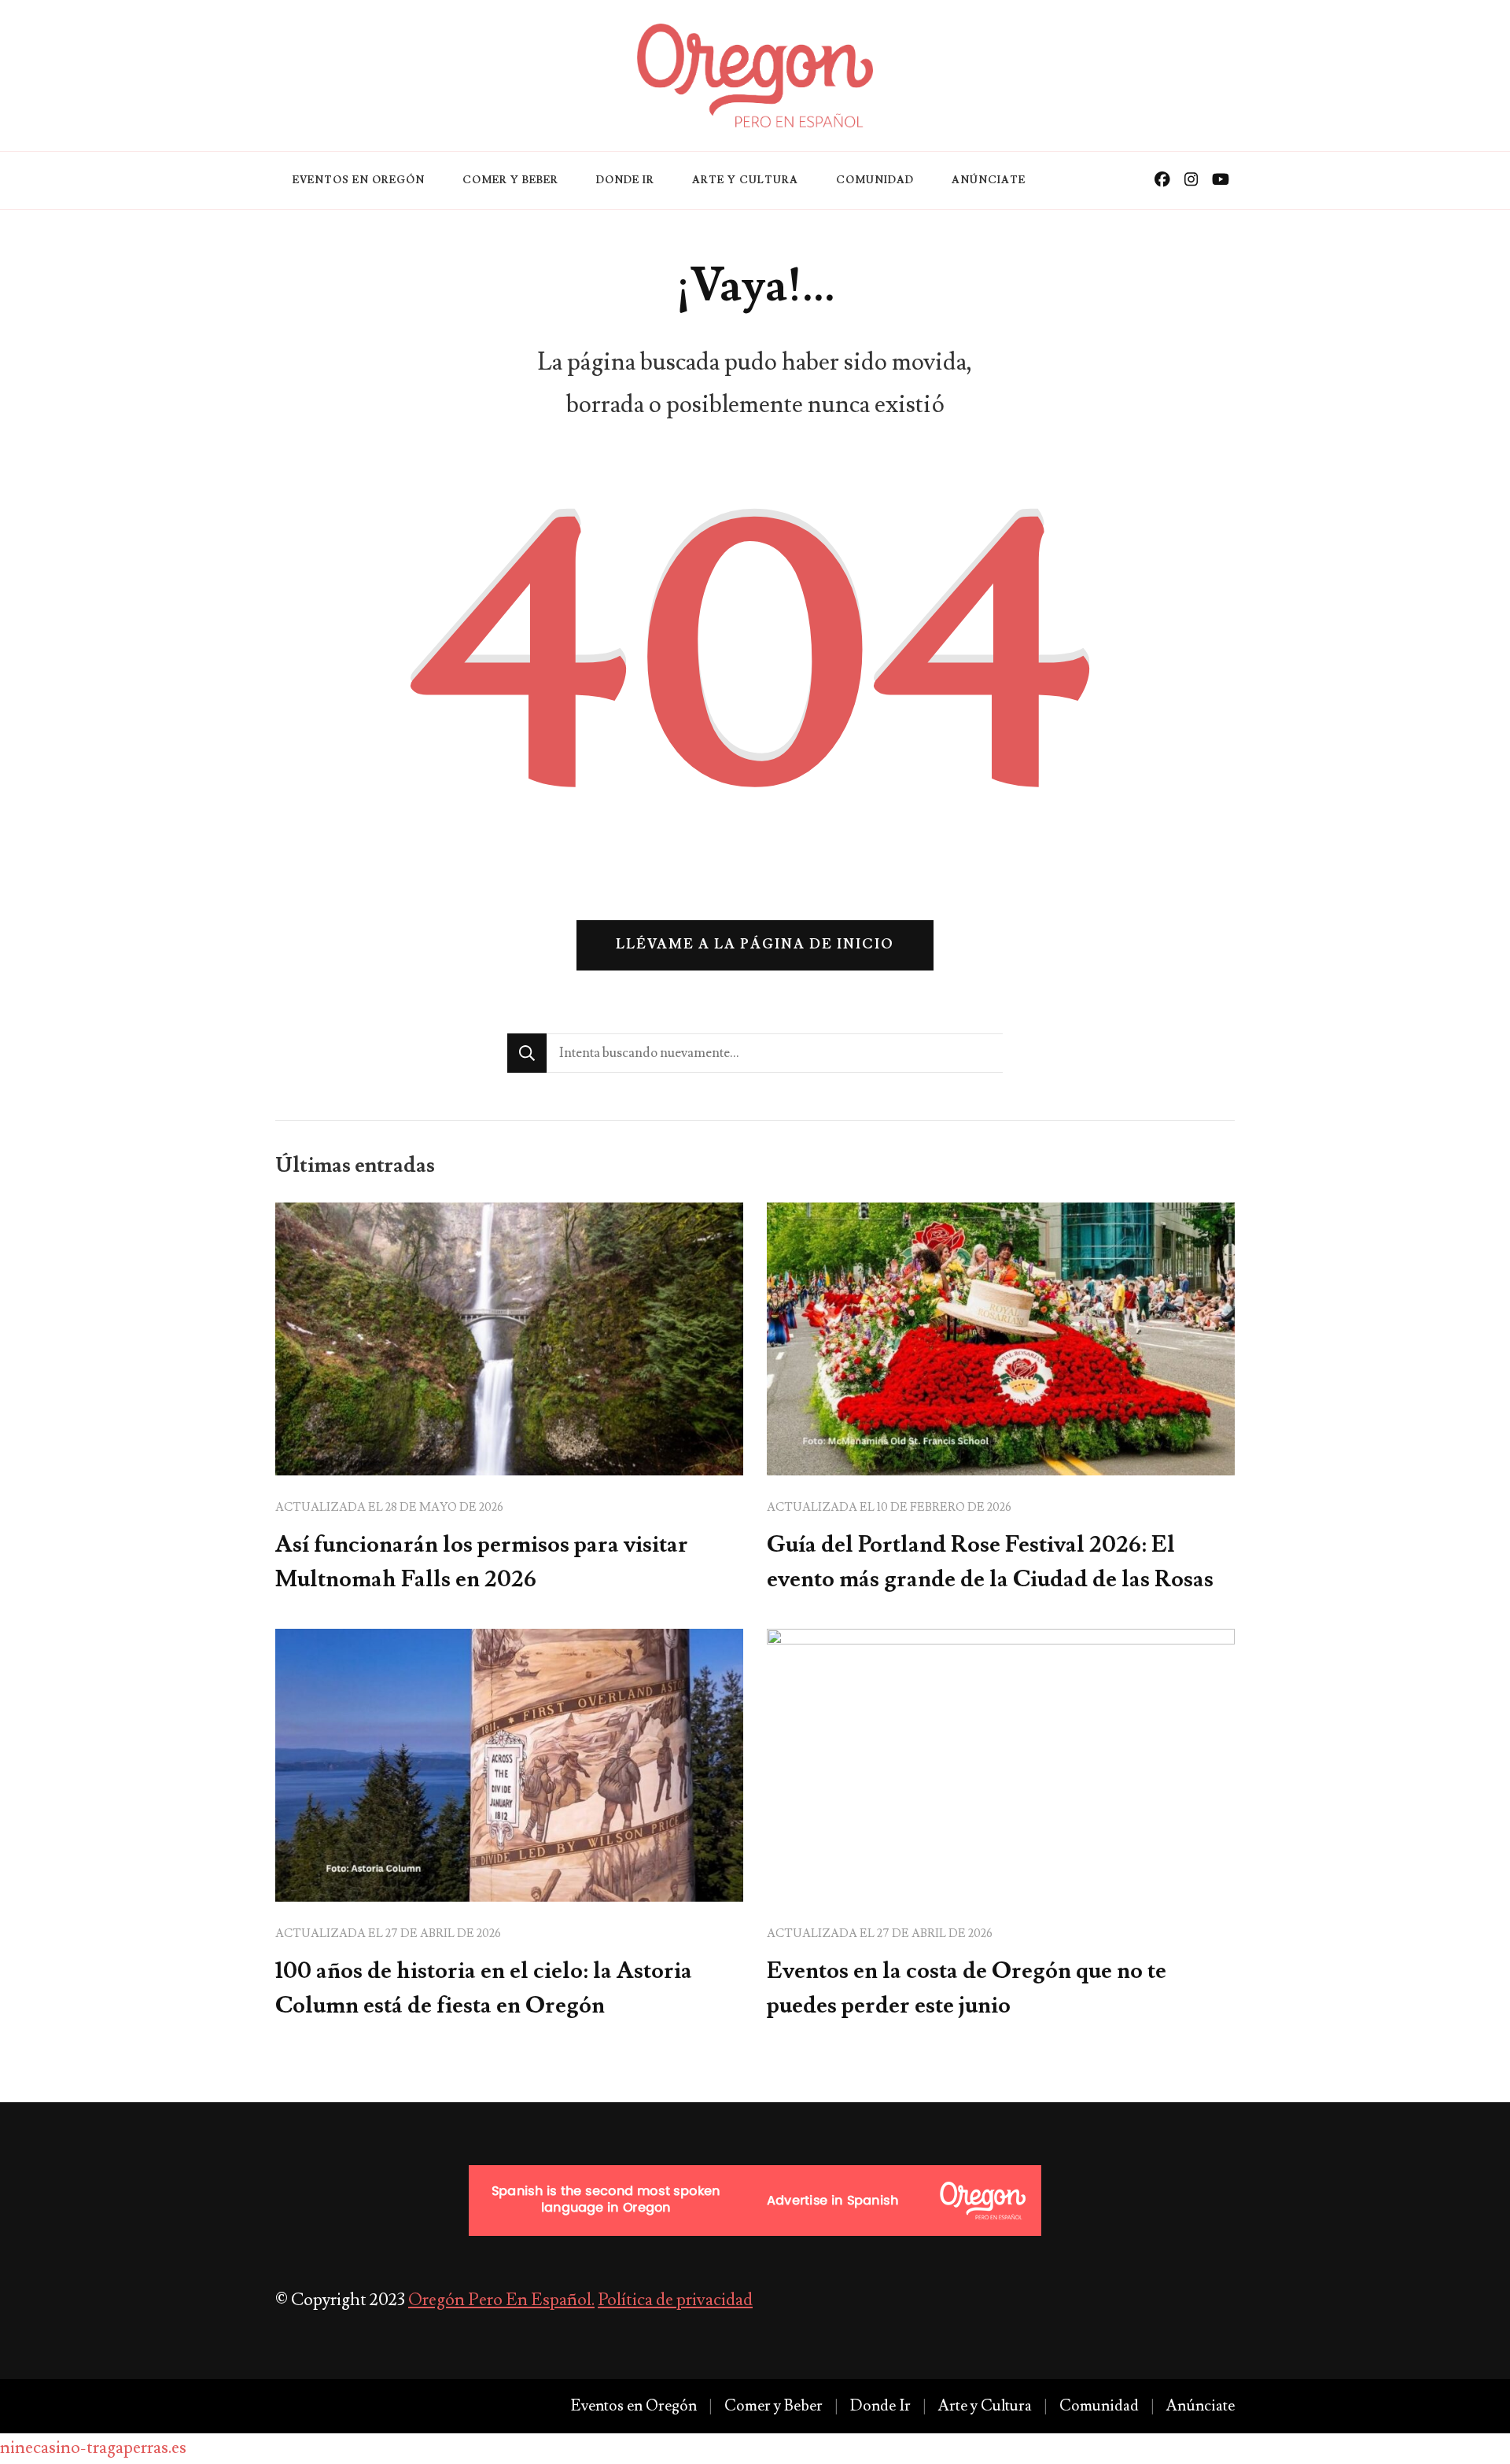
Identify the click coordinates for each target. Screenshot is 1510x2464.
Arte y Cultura (745, 180)
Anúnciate (989, 180)
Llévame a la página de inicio (755, 945)
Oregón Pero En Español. (501, 2300)
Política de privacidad (675, 2300)
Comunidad (875, 180)
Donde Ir (625, 180)
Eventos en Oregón (359, 180)
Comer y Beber (510, 180)
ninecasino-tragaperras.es (93, 2448)
